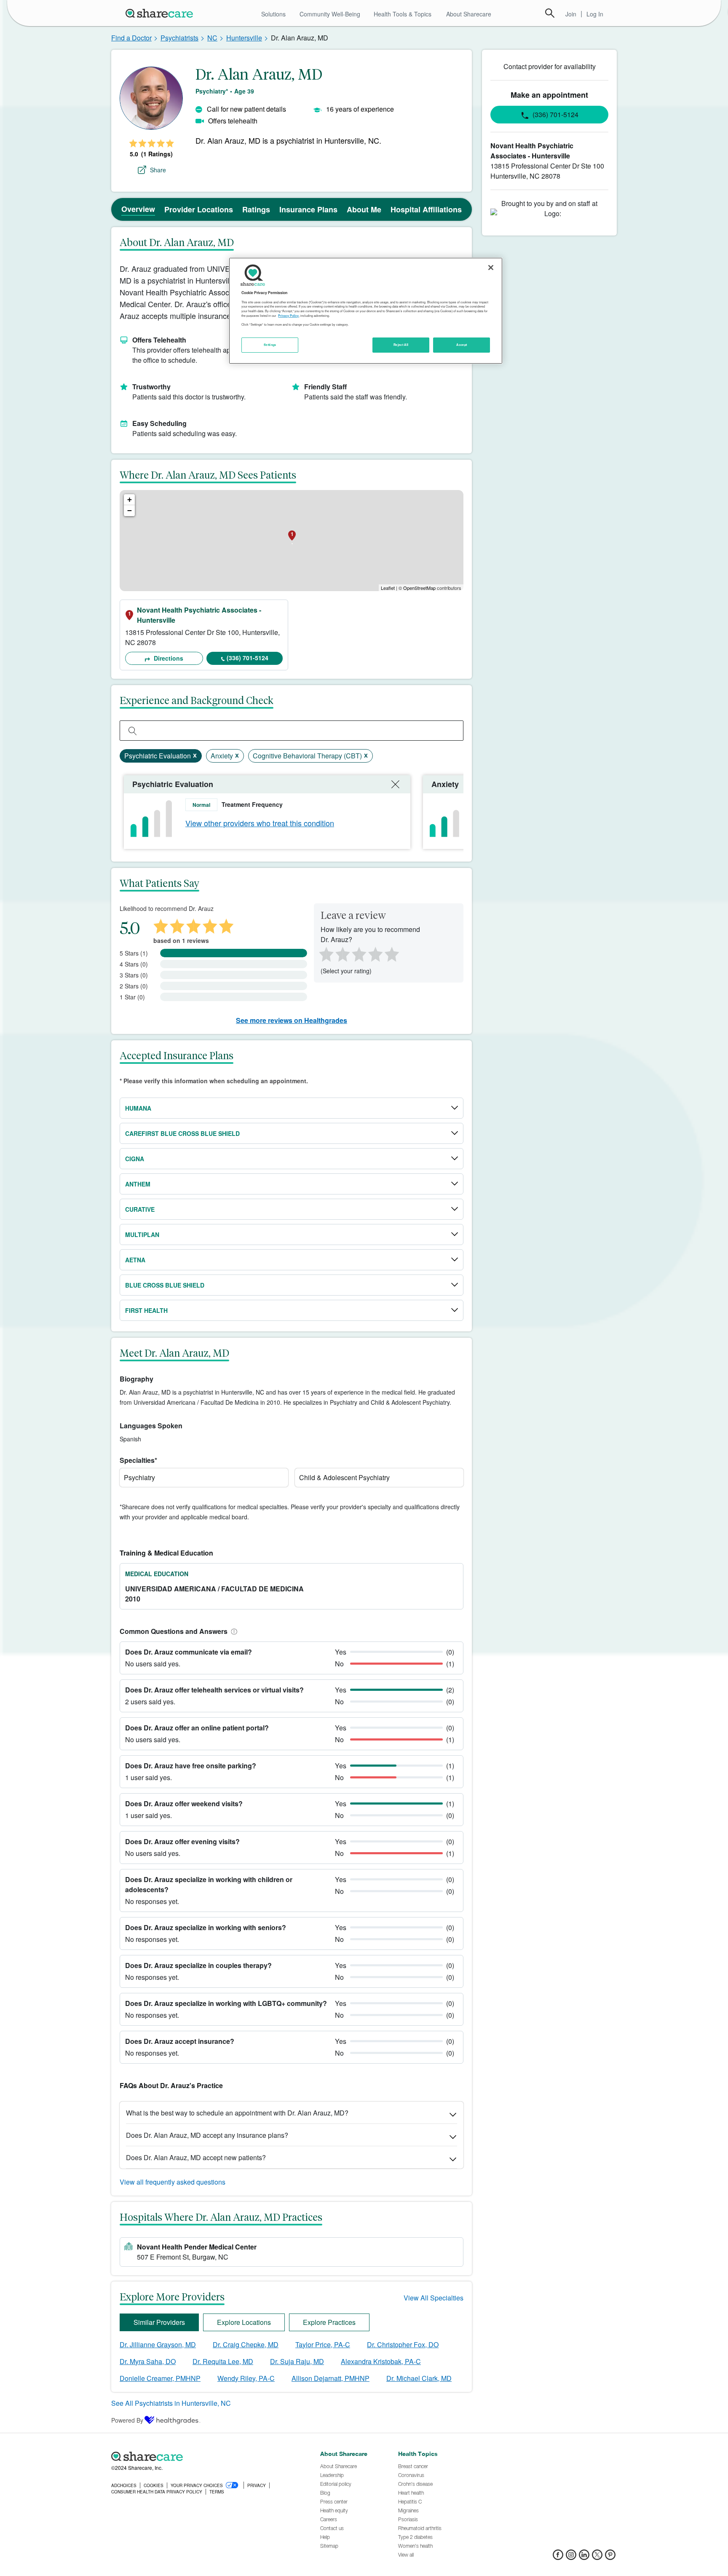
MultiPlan (142, 1234)
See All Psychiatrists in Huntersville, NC (171, 2403)
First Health (146, 1310)
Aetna (135, 1260)
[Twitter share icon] (597, 2557)
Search (550, 13)
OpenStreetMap (419, 588)
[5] (392, 953)
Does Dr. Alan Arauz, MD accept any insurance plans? (207, 2135)
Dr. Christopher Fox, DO (403, 2344)
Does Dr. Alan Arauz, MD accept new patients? (196, 2157)
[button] (233, 1631)
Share (158, 170)
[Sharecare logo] (204, 2456)
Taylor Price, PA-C (323, 2344)
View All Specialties (434, 2298)
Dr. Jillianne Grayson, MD (158, 2344)
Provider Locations (199, 209)
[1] (325, 953)
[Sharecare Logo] (161, 13)
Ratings (256, 209)
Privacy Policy (288, 316)
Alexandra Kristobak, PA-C (381, 2361)
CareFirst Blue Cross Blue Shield (182, 1133)
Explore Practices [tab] (329, 2322)
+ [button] (130, 499)
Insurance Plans (308, 209)
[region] (366, 311)
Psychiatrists (179, 38)
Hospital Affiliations (426, 209)
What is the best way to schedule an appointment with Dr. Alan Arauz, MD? (237, 2113)
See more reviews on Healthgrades (292, 1020)
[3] (359, 953)
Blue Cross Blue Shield (165, 1285)
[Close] (491, 268)
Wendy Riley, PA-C (246, 2378)
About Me (364, 209)
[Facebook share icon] (558, 2557)
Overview (138, 209)
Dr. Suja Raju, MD (297, 2361)
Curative (140, 1209)
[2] (342, 953)
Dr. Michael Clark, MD (419, 2378)
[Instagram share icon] (571, 2557)
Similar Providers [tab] (159, 2322)
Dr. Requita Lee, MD (223, 2361)
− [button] (130, 510)
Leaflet (388, 588)
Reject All (401, 345)
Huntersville (244, 38)
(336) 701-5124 (248, 658)
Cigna (135, 1159)
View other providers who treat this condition (260, 823)
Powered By (127, 2420)
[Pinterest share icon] (610, 2557)
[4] (375, 953)
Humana (138, 1108)
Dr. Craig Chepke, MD (246, 2344)
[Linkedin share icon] (584, 2557)
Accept (462, 345)
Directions (168, 658)
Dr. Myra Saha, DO (148, 2361)
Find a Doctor (131, 38)
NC (212, 38)
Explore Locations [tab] (244, 2322)
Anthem (138, 1184)
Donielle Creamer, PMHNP (160, 2378)
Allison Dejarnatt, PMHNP (331, 2378)
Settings (270, 345)
